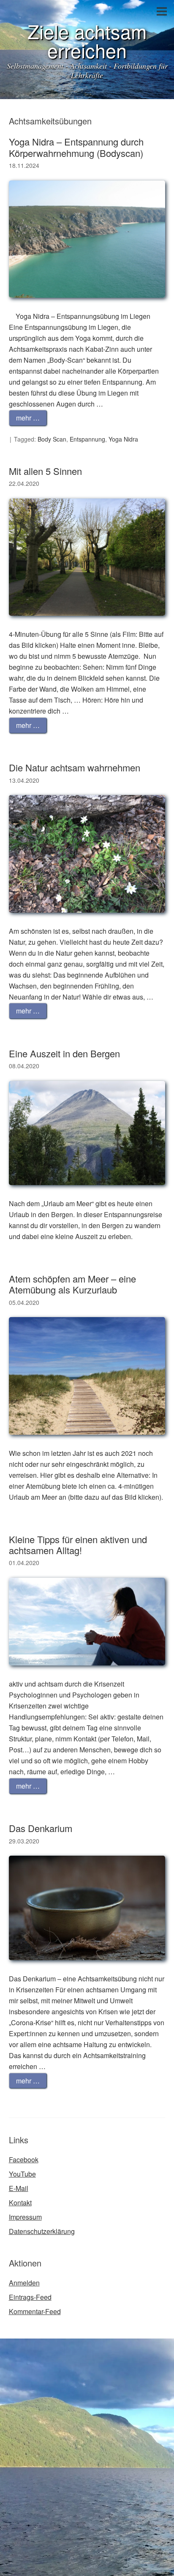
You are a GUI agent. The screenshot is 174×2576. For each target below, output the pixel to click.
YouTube (22, 2174)
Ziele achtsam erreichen (87, 40)
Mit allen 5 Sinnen (45, 471)
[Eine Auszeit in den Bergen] (87, 1192)
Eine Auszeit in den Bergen (64, 1053)
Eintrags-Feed (30, 2297)
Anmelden (24, 2283)
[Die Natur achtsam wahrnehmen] (87, 920)
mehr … (28, 418)
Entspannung (87, 439)
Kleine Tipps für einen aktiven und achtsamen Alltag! (78, 1545)
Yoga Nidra (123, 439)
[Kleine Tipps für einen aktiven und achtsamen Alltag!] (87, 1673)
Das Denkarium (41, 1828)
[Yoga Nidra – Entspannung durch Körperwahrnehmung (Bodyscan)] (87, 305)
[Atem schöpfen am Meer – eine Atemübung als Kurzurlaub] (87, 1442)
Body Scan (52, 439)
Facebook (24, 2160)
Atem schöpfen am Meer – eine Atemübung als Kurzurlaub (72, 1284)
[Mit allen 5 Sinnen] (87, 623)
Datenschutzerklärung (42, 2231)
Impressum (25, 2217)
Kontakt (20, 2203)
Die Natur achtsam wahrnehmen (75, 767)
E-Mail (19, 2188)
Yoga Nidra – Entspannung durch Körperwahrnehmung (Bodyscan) (76, 147)
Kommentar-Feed (35, 2311)
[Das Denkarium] (87, 1968)
